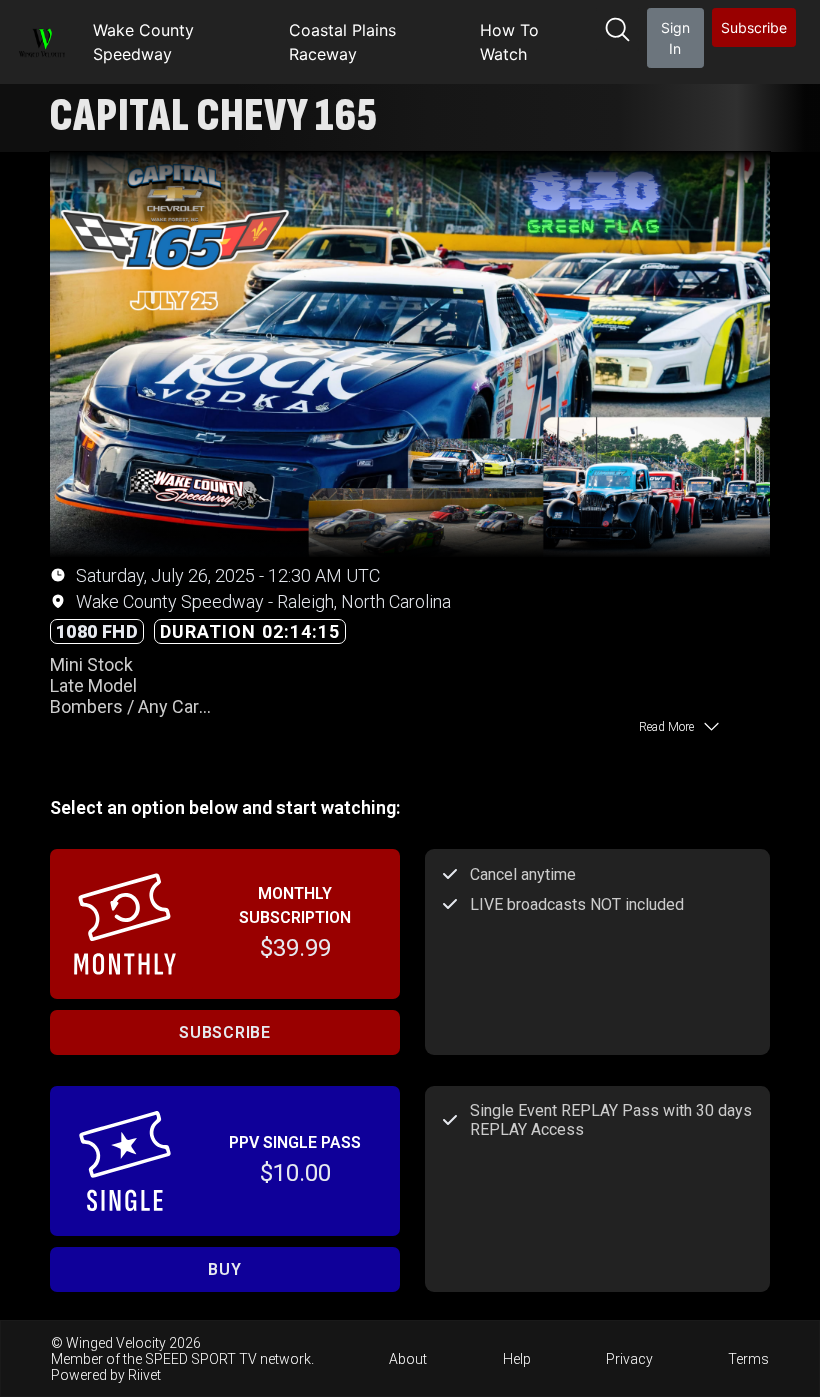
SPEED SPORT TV (201, 1359)
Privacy (629, 1359)
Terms (748, 1359)
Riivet (144, 1375)
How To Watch (509, 42)
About (408, 1359)
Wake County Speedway (143, 42)
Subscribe (754, 27)
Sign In (675, 38)
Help (517, 1359)
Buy (224, 1269)
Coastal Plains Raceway (342, 42)
